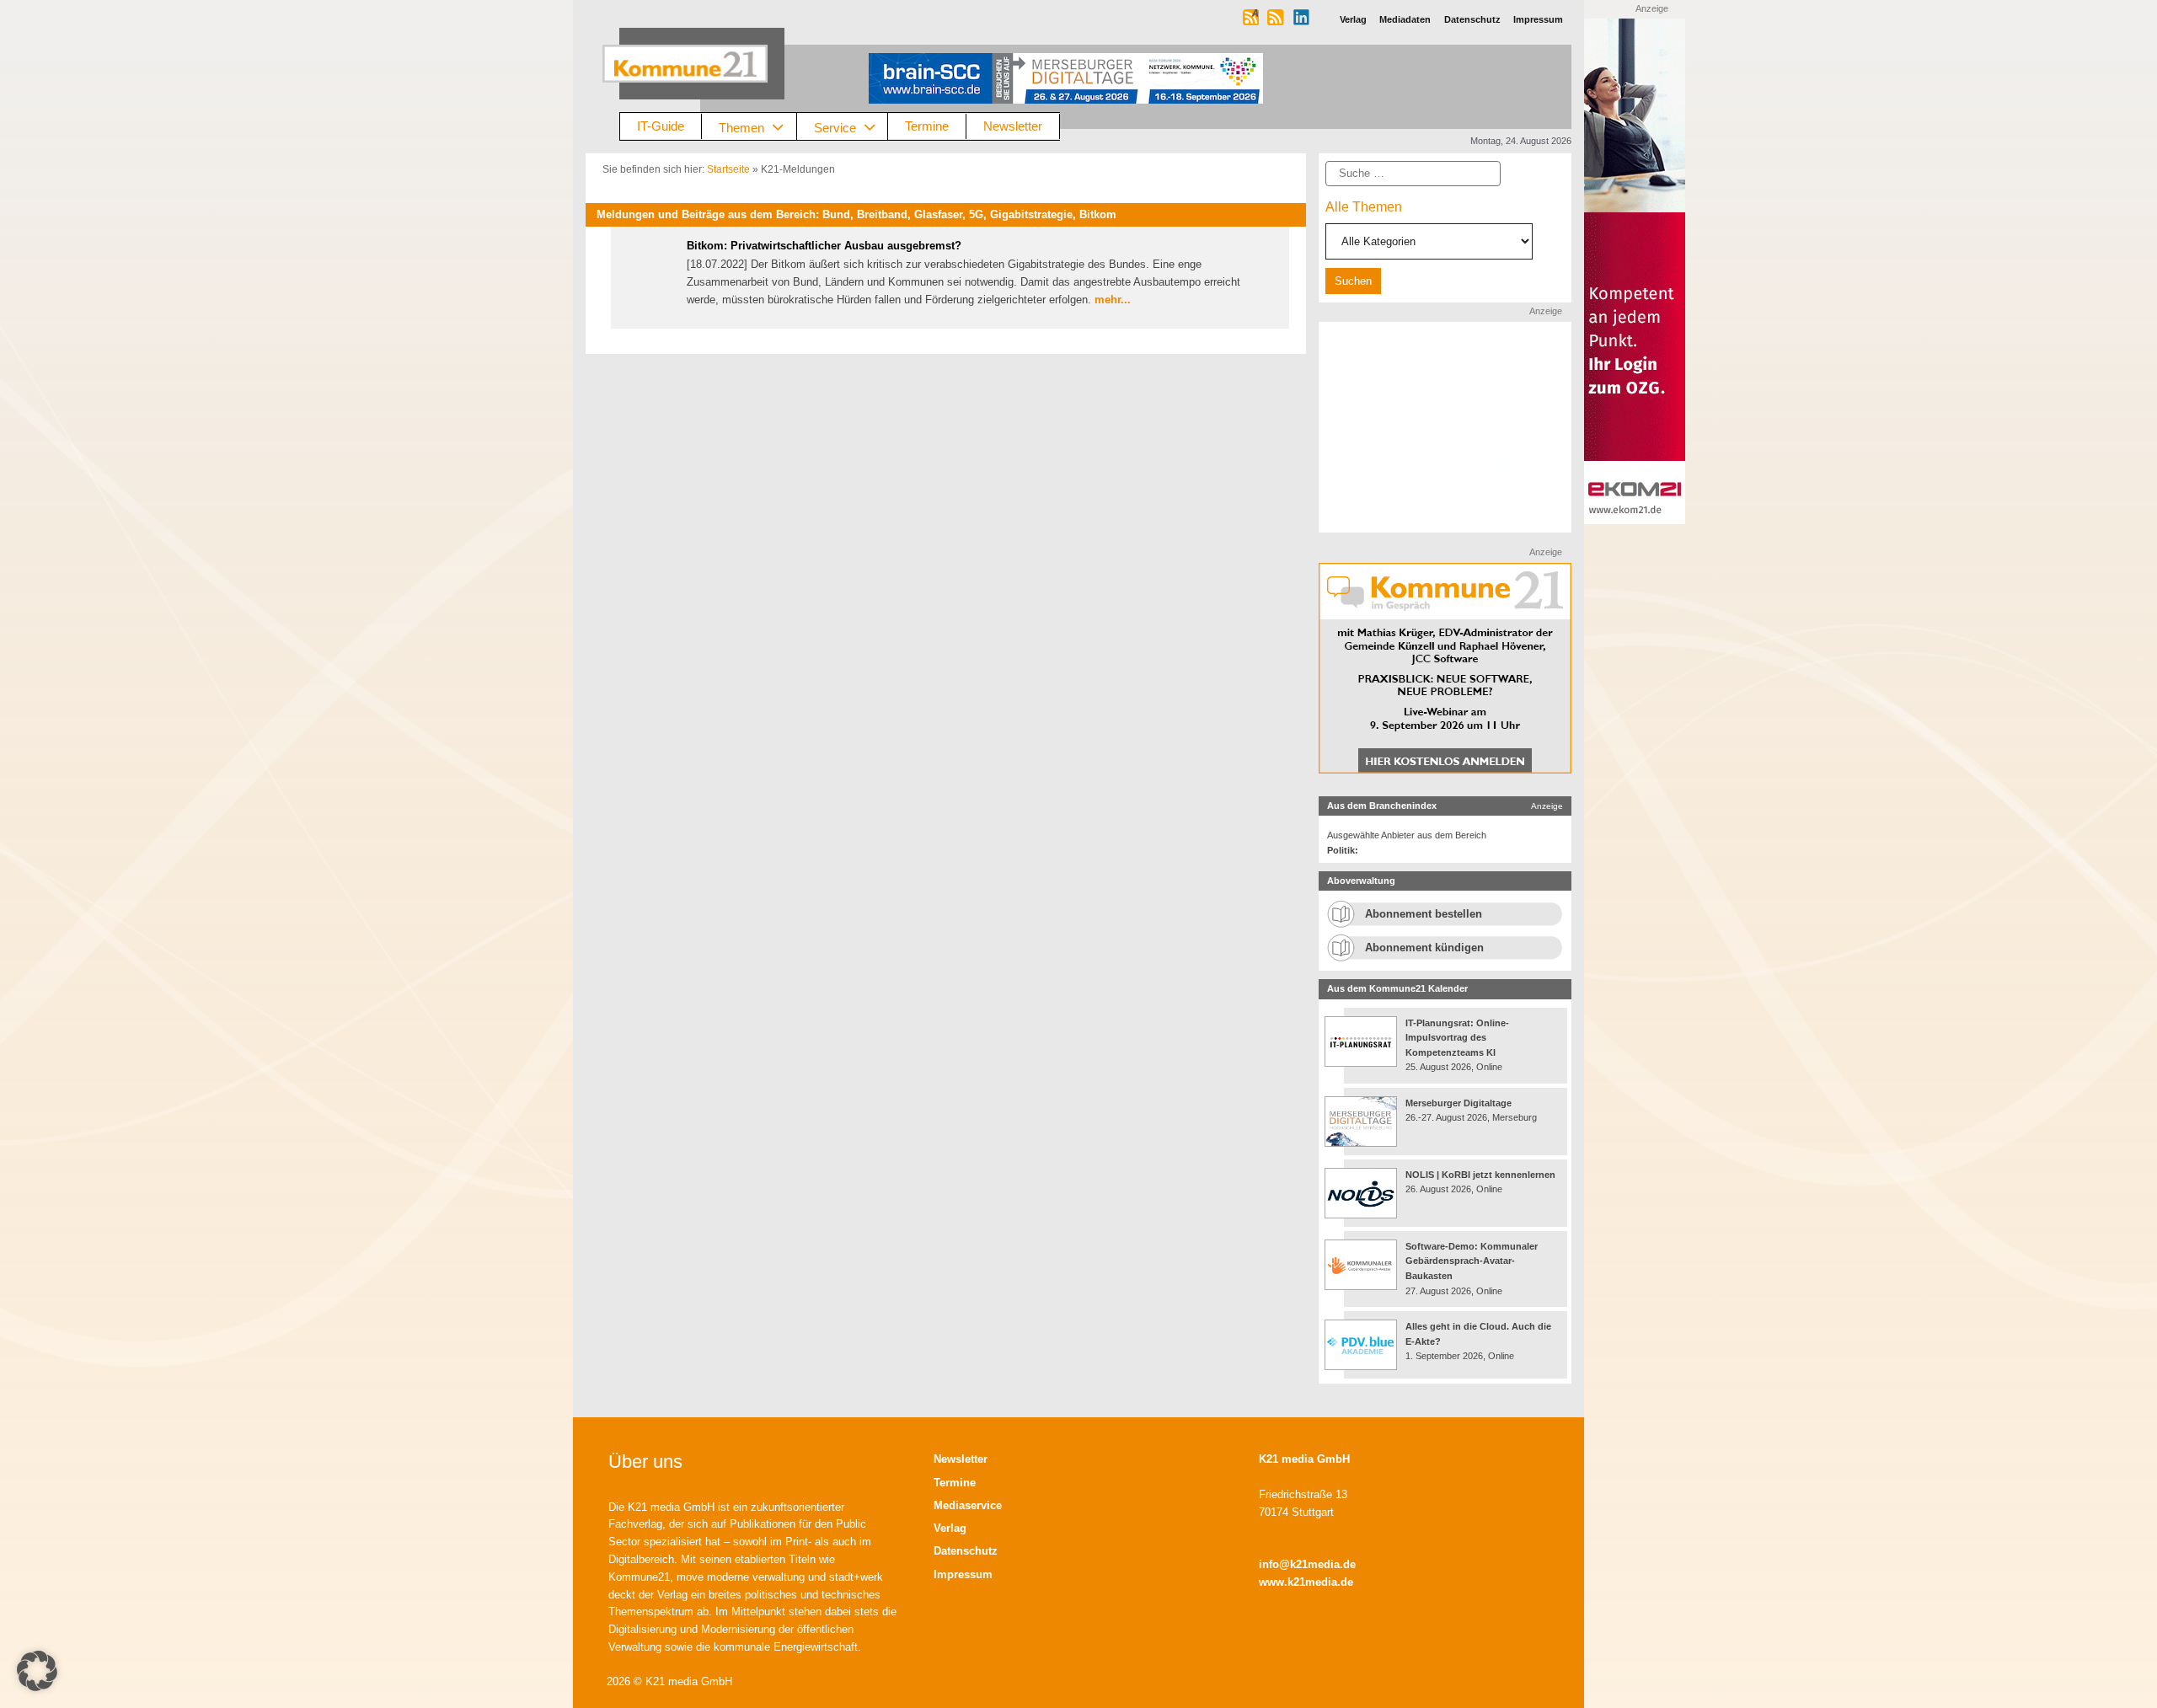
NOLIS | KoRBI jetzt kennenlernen (1480, 1175)
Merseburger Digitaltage (1459, 1103)
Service (835, 127)
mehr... (1113, 300)
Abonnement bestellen (1424, 914)
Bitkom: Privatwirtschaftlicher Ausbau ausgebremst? (824, 246)
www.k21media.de (1306, 1582)
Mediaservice (968, 1505)
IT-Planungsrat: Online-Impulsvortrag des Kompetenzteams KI (1457, 1038)
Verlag (950, 1528)
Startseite (728, 169)
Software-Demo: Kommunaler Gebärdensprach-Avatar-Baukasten (1472, 1261)
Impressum (963, 1574)
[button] (37, 1671)
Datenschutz (966, 1551)
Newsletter (1013, 126)
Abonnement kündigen (1424, 948)
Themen (741, 127)
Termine (927, 126)
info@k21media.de (1307, 1564)
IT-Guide (661, 126)
